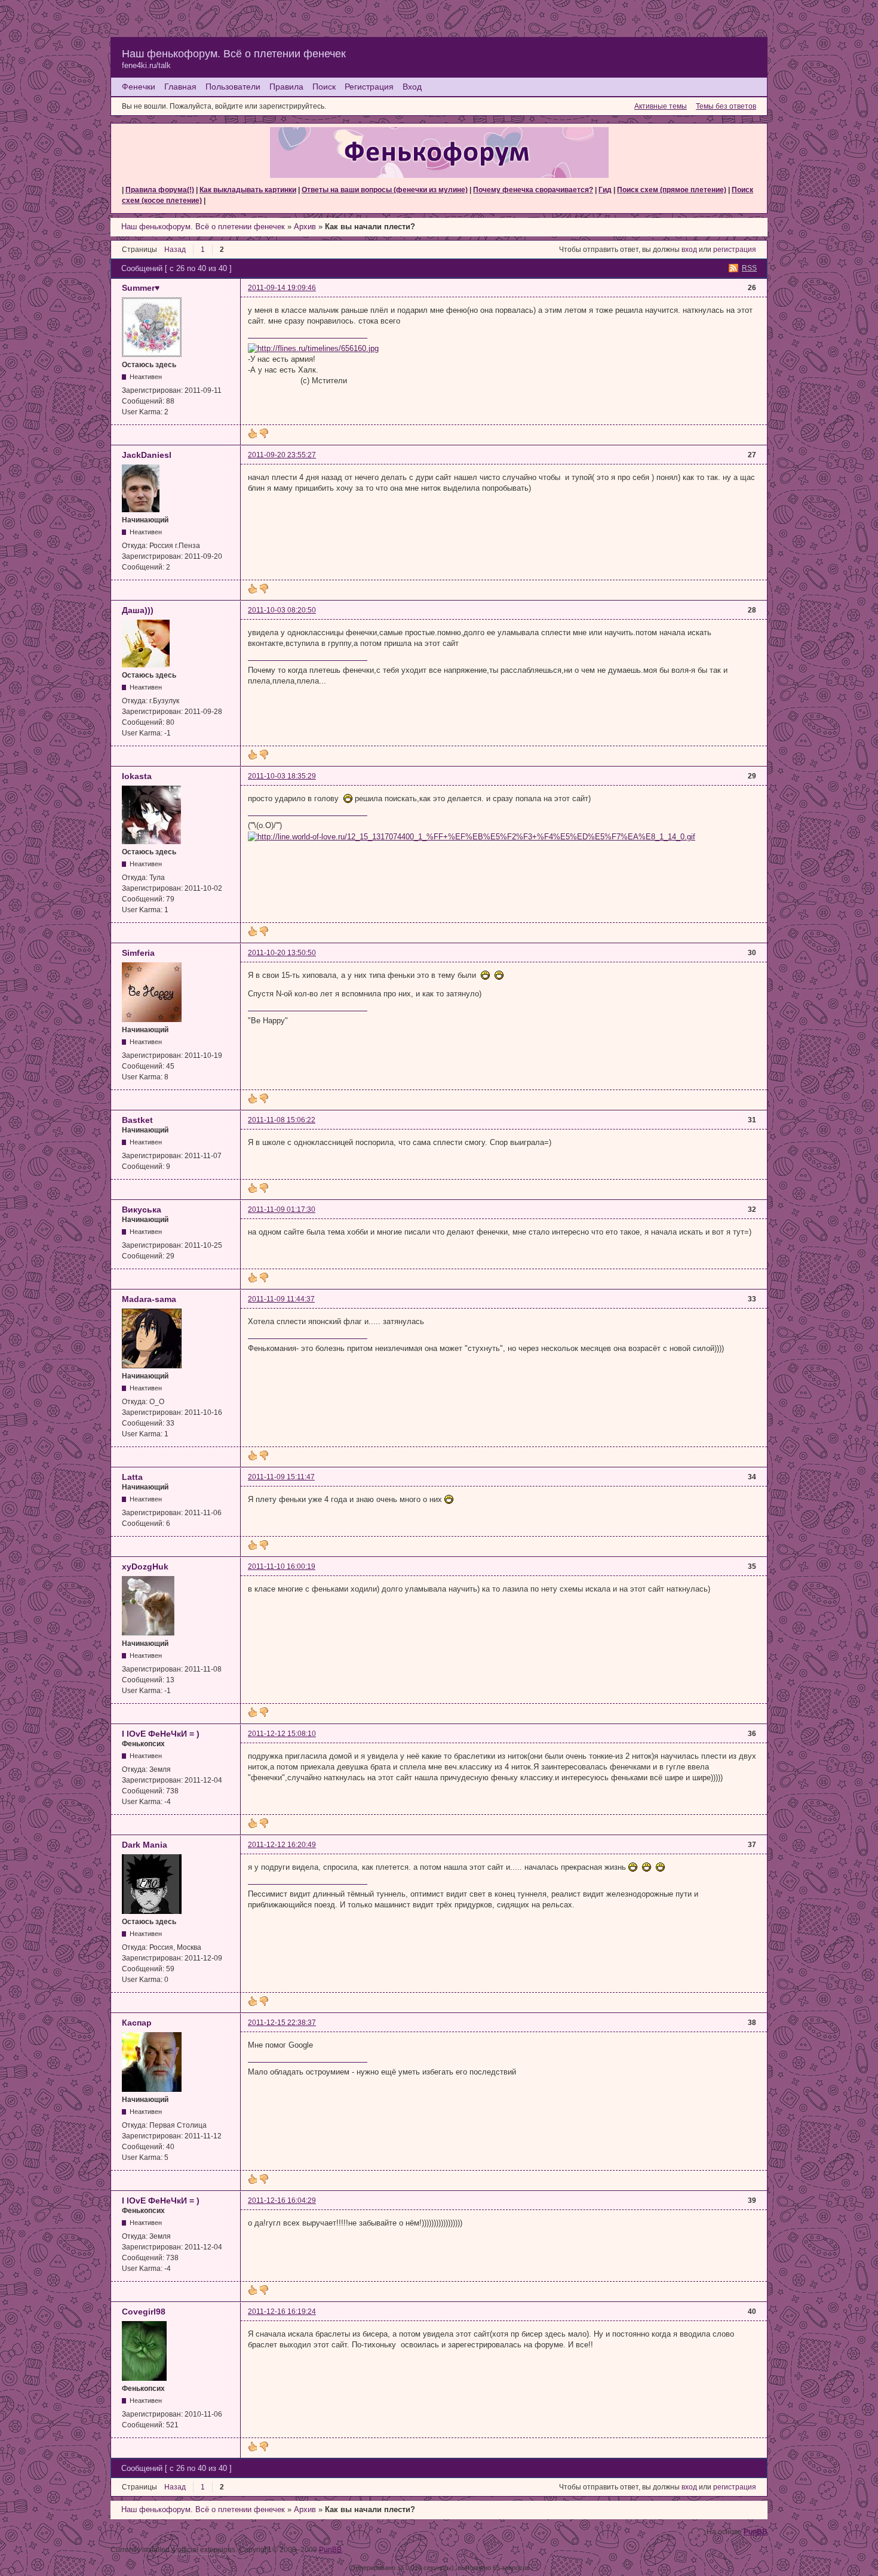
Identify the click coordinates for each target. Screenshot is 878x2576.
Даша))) (138, 610)
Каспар (137, 2023)
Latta (132, 1477)
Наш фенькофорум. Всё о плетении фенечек (234, 54)
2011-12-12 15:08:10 (282, 1734)
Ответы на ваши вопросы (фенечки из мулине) (385, 190)
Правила (286, 87)
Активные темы (661, 106)
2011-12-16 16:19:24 (282, 2312)
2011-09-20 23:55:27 (282, 455)
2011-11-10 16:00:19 (282, 1566)
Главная (180, 87)
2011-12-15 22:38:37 (282, 2023)
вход (689, 250)
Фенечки (139, 87)
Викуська (142, 1209)
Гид (605, 190)
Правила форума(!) (160, 190)
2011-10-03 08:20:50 (282, 610)
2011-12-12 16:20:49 (282, 1845)
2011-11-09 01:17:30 (282, 1209)
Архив (305, 227)
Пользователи (233, 87)
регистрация (735, 250)
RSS (749, 268)
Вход (412, 87)
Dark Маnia (145, 1845)
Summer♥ (141, 288)
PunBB (756, 2532)
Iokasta (137, 776)
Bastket (137, 1120)
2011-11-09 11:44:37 (281, 1299)
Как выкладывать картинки (248, 190)
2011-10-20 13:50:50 (282, 953)
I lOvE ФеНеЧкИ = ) (161, 1734)
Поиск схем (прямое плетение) (672, 190)
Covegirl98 (144, 2312)
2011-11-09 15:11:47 (281, 1477)
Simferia (138, 953)
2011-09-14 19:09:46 (282, 288)
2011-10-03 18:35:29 (282, 776)
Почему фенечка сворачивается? (533, 190)
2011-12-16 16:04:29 (282, 2200)
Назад (175, 250)
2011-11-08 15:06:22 (282, 1120)
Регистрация (369, 87)
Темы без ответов (726, 106)
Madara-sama (149, 1299)
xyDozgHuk (145, 1566)
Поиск (324, 87)
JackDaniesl (147, 455)
